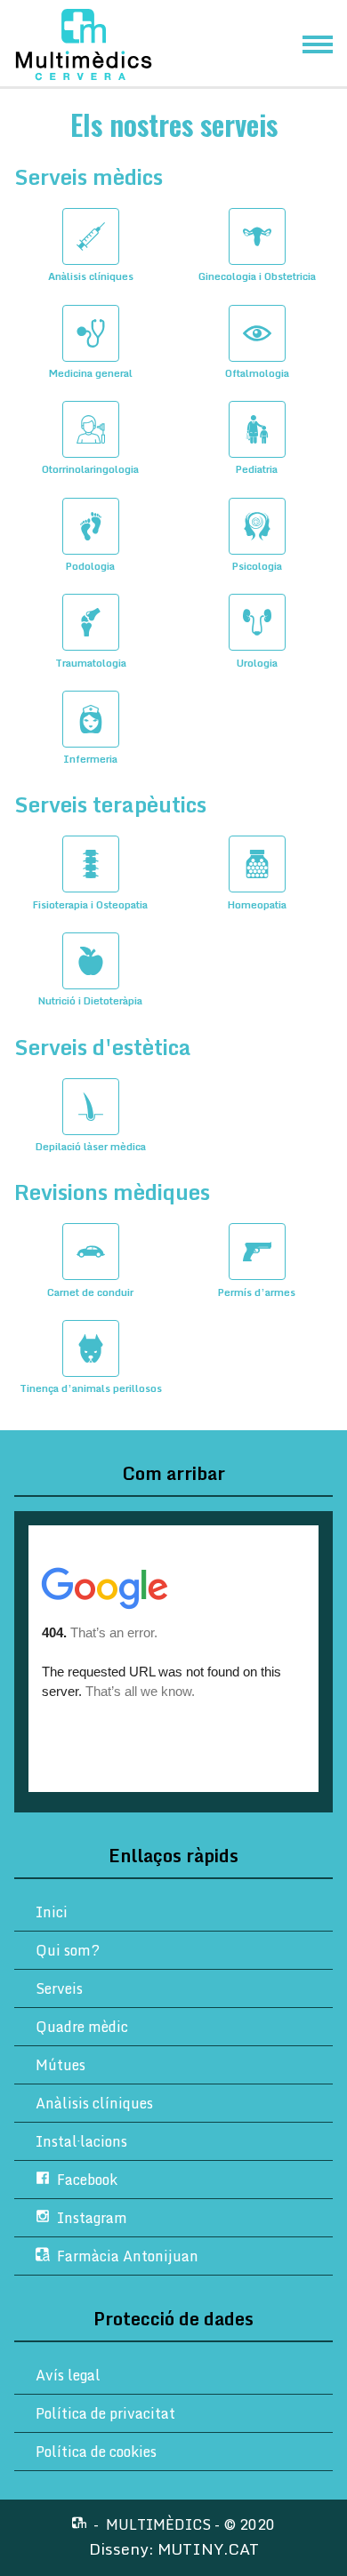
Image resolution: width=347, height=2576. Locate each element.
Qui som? (68, 1950)
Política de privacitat (105, 2413)
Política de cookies (96, 2452)
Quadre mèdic (82, 2027)
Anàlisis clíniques (94, 2103)
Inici (52, 1912)
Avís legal (68, 2375)
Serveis (59, 1988)
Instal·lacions (81, 2141)
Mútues (61, 2065)
